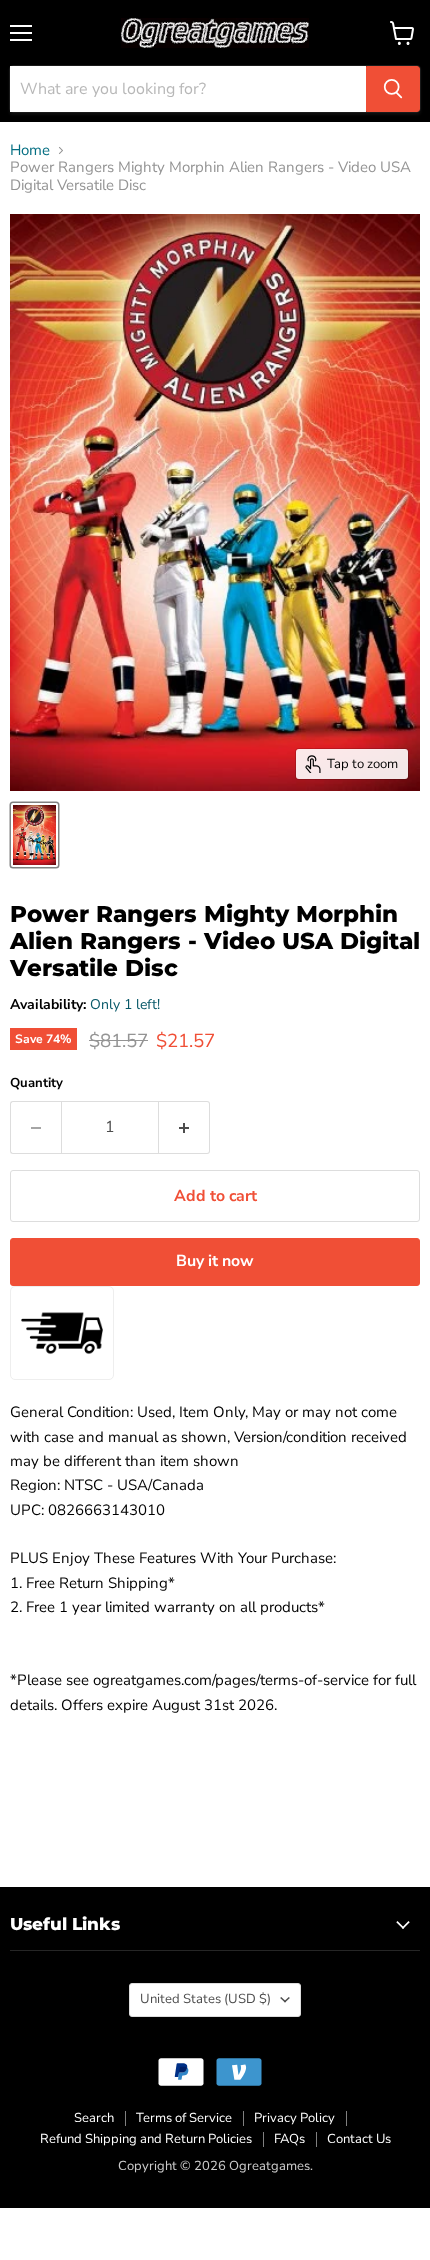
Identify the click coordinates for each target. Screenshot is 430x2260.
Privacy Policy (294, 2118)
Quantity (36, 1083)
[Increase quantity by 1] (184, 1127)
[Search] (393, 89)
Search (94, 2118)
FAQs (289, 2139)
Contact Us (359, 2139)
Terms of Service (184, 2118)
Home (30, 150)
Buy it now (215, 1261)
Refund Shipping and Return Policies (146, 2139)
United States (205, 1999)
